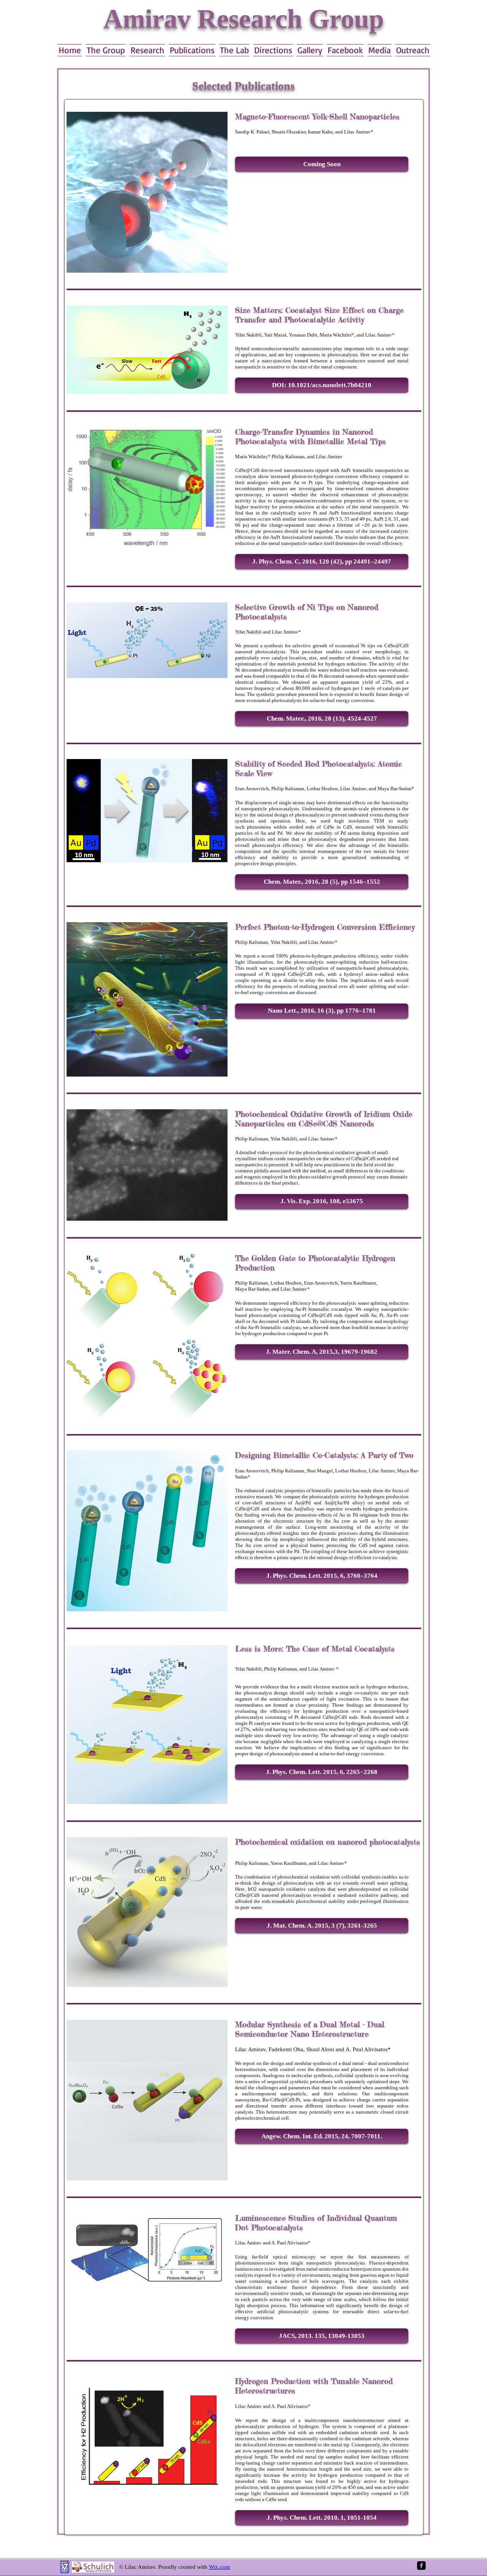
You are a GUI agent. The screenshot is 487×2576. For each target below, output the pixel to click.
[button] (322, 164)
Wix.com (220, 2567)
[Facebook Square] (421, 2566)
